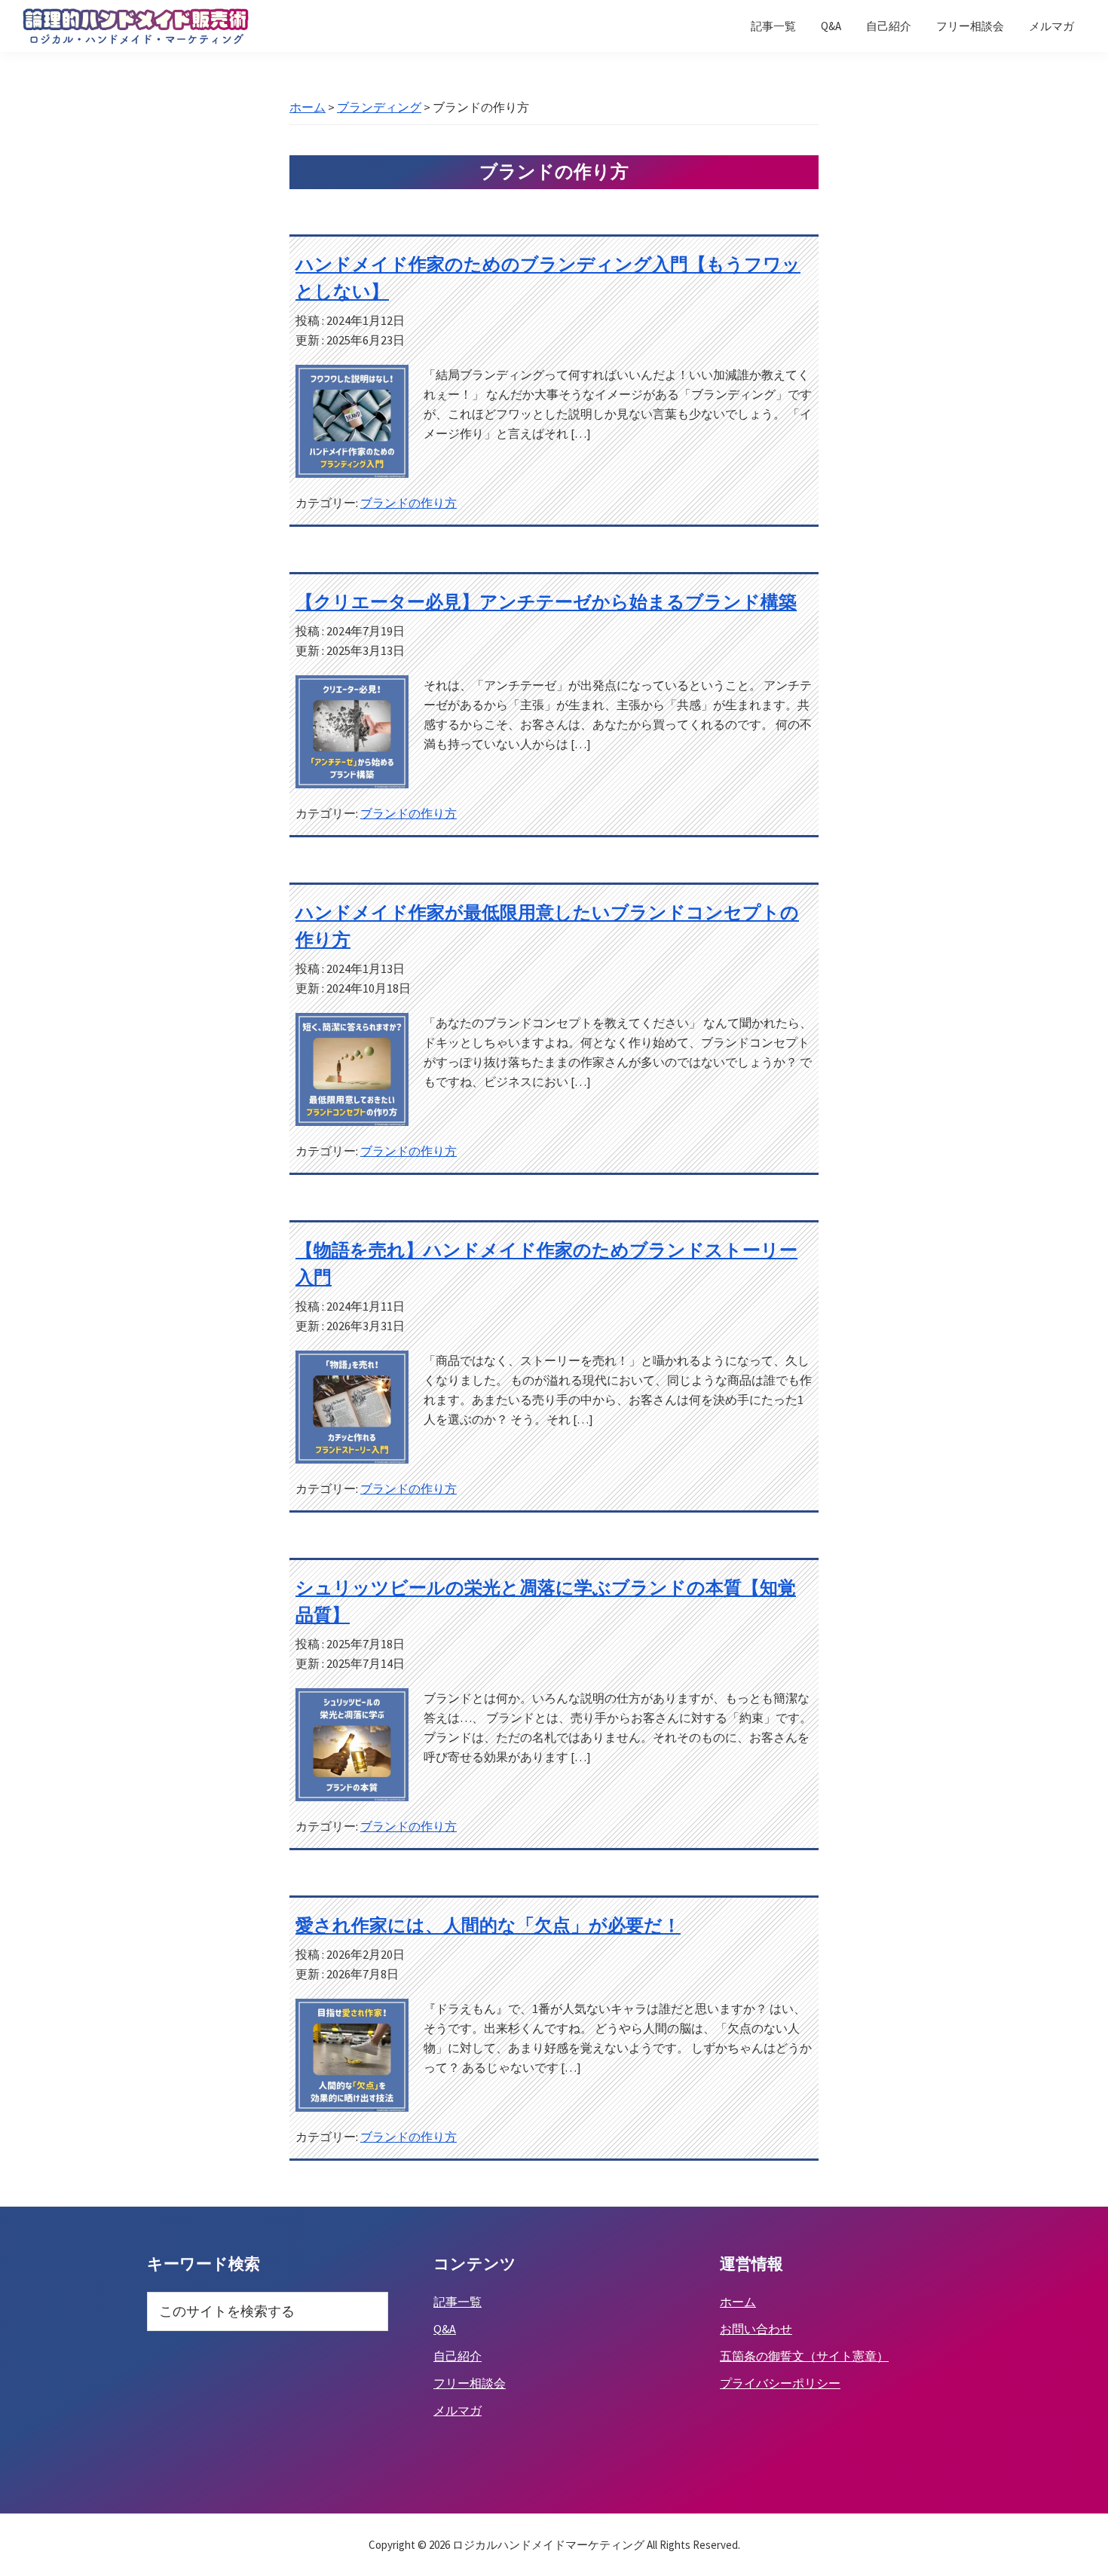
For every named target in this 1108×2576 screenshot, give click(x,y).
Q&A (445, 2329)
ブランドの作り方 (409, 503)
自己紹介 (458, 2356)
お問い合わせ (756, 2329)
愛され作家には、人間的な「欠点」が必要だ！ (488, 1925)
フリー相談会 (470, 2383)
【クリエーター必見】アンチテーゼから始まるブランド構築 (546, 602)
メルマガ (458, 2410)
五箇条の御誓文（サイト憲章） (804, 2356)
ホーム (738, 2302)
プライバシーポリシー (780, 2383)
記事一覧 (458, 2302)
